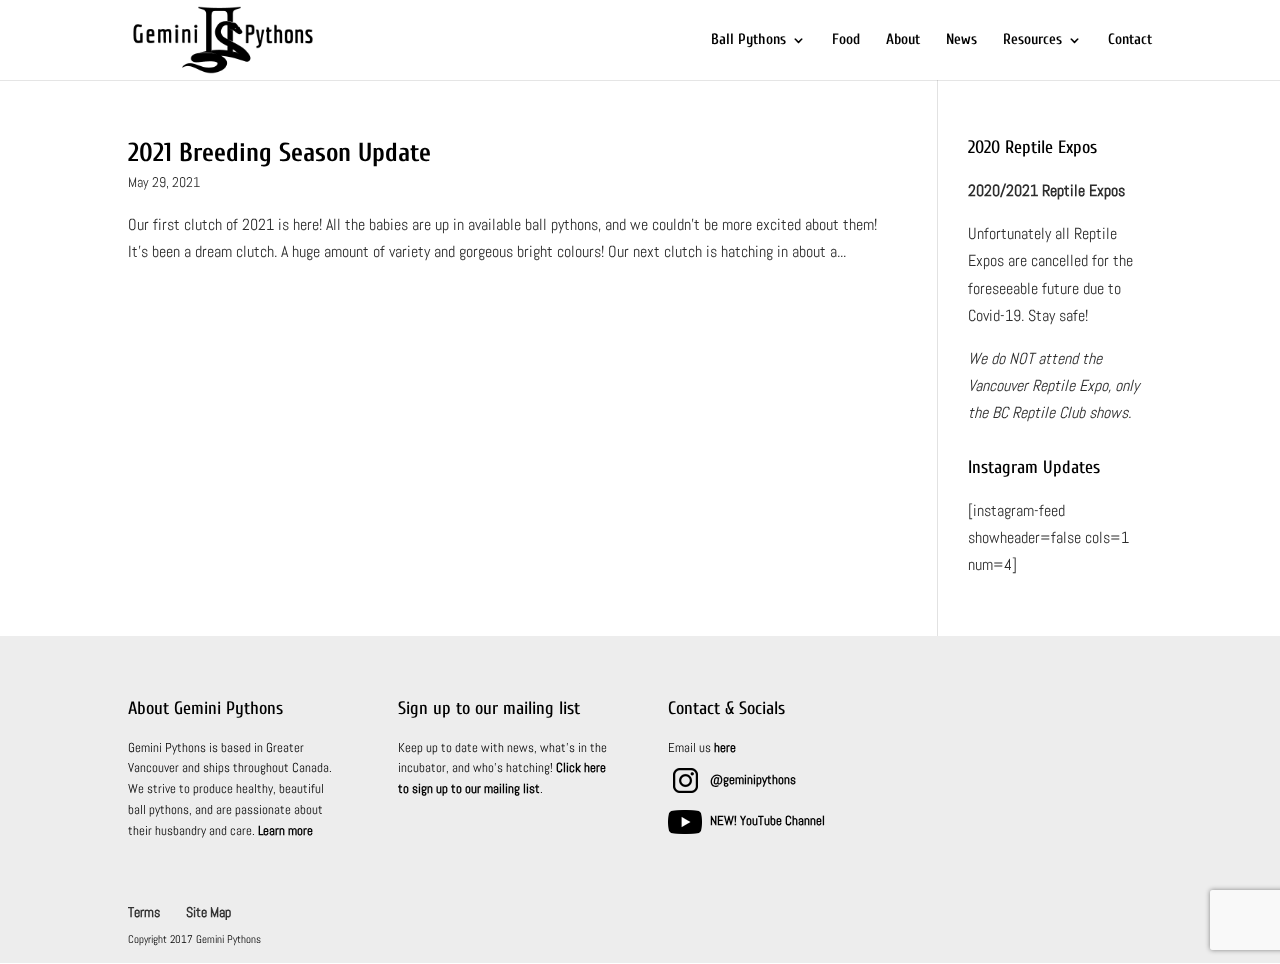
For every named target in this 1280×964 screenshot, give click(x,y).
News (961, 40)
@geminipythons (753, 779)
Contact (1130, 40)
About (903, 40)
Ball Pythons (748, 40)
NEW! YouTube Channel (767, 820)
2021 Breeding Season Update (279, 153)
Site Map (208, 912)
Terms (144, 912)
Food (846, 40)
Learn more (285, 830)
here (725, 747)
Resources (1032, 40)
